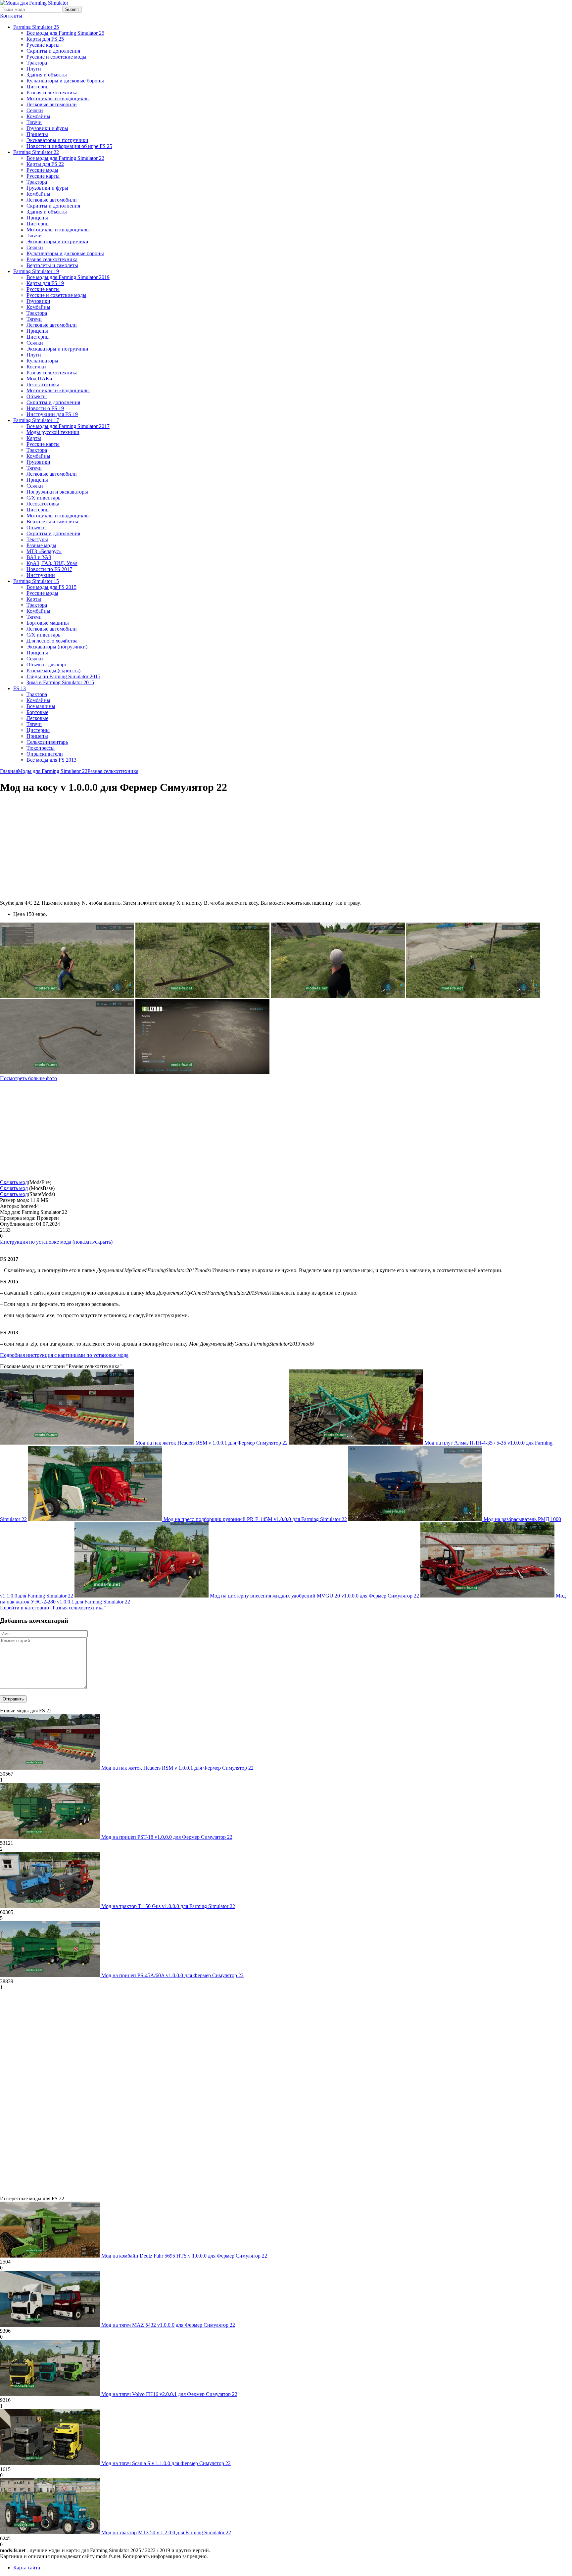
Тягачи (34, 122)
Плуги (34, 69)
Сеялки (35, 110)
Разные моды (41, 545)
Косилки (36, 367)
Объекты (37, 396)
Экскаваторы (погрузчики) (57, 647)
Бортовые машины (48, 623)
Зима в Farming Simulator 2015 (60, 682)
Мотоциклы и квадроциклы (58, 98)
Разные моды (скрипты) (53, 670)
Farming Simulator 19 (36, 271)
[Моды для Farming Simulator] (34, 3)
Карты (34, 438)
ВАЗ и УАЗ (39, 557)
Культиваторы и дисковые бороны (65, 81)
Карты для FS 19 (45, 283)
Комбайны (38, 116)
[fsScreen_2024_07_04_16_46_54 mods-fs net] (473, 996)
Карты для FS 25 (45, 39)
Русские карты (43, 45)
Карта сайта (27, 2568)
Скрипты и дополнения (53, 51)
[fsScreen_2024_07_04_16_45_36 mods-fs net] (67, 1072)
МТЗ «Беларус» (44, 551)
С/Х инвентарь (43, 498)
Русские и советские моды (56, 57)
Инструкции (41, 575)
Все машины (41, 706)
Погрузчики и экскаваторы (57, 492)
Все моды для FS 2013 (51, 760)
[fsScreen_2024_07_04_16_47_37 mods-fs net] (202, 996)
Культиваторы (42, 361)
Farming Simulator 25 (36, 27)
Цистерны (38, 87)
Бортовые (37, 712)
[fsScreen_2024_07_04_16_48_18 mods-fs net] (67, 996)
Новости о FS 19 (45, 408)
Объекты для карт (47, 665)
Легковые (37, 718)
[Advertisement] (56, 847)
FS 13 (20, 688)
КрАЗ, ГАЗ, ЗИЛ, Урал (52, 563)
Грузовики (38, 301)
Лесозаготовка (43, 384)
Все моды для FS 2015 (51, 587)
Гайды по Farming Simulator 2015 (63, 676)
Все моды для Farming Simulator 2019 (68, 277)
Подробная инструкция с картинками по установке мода (64, 1355)
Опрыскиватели (45, 754)
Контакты (11, 16)
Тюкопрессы (41, 748)
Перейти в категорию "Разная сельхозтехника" (53, 1608)
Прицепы (37, 134)
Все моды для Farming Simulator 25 (65, 33)
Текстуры (37, 539)
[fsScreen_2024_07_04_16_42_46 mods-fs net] (202, 1072)
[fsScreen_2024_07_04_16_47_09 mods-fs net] (338, 996)
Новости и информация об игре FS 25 (69, 146)
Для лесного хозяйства (52, 641)
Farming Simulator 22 (36, 152)
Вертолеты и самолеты (52, 265)
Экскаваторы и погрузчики (57, 140)
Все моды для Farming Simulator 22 (65, 158)
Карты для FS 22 (45, 164)
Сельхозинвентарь (47, 742)
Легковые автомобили (52, 104)
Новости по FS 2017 (49, 569)
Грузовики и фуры (47, 128)
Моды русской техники (53, 432)
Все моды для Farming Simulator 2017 (68, 426)
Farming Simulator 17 (36, 420)
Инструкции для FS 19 (52, 414)
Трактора (37, 63)
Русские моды (42, 170)
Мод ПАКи (39, 379)
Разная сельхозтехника (52, 93)
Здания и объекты (47, 75)
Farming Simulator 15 (36, 581)
